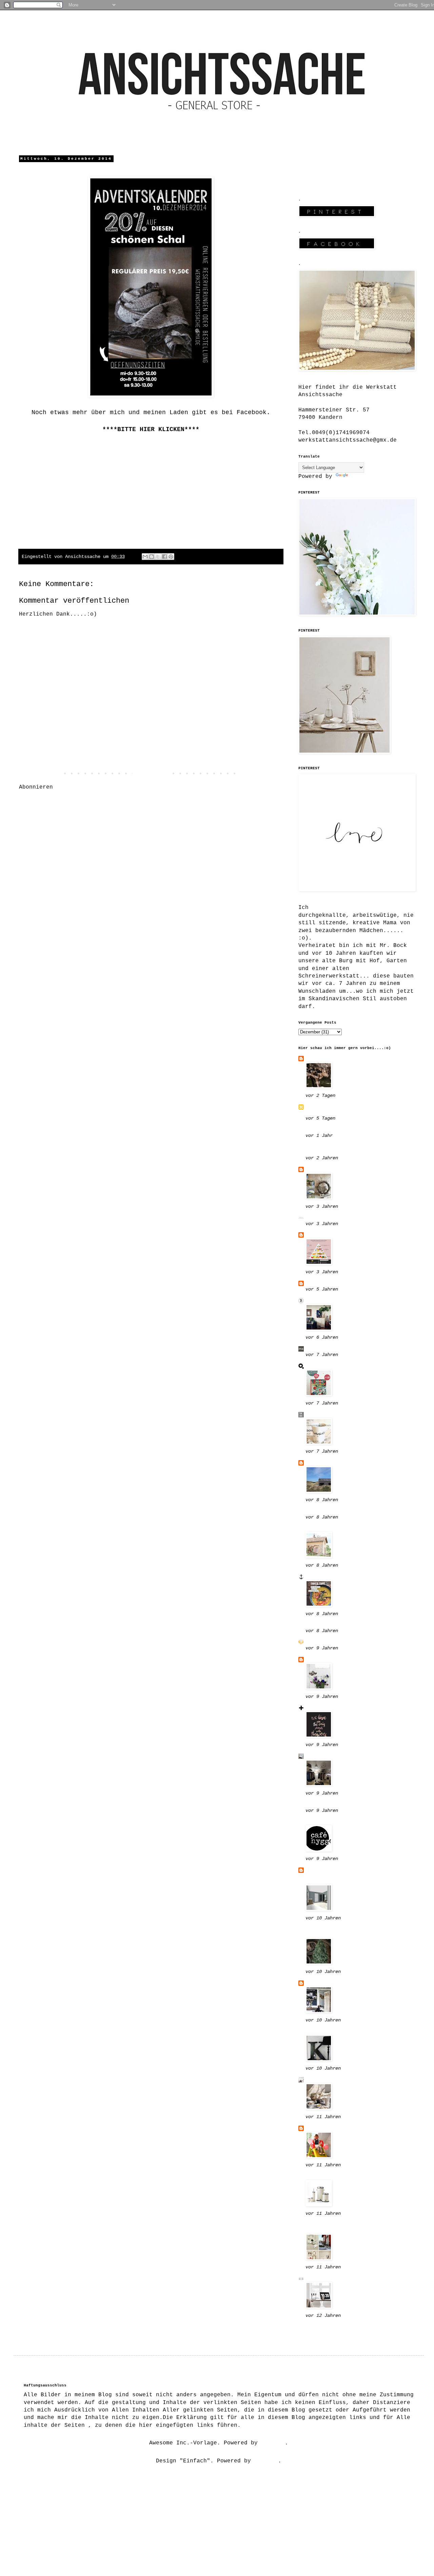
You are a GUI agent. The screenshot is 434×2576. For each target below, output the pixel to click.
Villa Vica (322, 2327)
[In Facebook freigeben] (164, 557)
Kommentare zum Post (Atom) (100, 787)
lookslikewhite (329, 1625)
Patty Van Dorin (331, 1805)
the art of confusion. (341, 1415)
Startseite (151, 774)
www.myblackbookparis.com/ (348, 1130)
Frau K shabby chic (336, 1756)
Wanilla (317, 1235)
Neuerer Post (41, 774)
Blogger (273, 2443)
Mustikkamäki (326, 2031)
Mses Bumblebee (329, 1059)
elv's (314, 1463)
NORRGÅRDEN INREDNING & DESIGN (343, 1149)
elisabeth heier (331, 2176)
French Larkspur (331, 1528)
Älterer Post (261, 774)
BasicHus (319, 1283)
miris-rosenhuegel (334, 1822)
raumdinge (321, 1366)
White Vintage (328, 2128)
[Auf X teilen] (158, 557)
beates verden (328, 1301)
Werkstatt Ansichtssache (151, 438)
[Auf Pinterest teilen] (171, 557)
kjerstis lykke (329, 2279)
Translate (364, 477)
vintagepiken (326, 1708)
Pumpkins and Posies (338, 1511)
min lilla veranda (334, 1983)
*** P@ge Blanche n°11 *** (348, 1642)
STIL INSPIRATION (333, 2080)
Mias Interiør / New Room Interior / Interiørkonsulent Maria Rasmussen (353, 1876)
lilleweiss (322, 1169)
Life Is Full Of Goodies (344, 1218)
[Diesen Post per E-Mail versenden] (145, 557)
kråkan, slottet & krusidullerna (334, 2228)
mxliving (319, 1349)
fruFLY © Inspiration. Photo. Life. (353, 1110)
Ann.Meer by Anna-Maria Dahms (353, 1577)
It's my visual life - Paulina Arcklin (341, 1932)
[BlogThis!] (152, 557)
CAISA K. (319, 1660)
